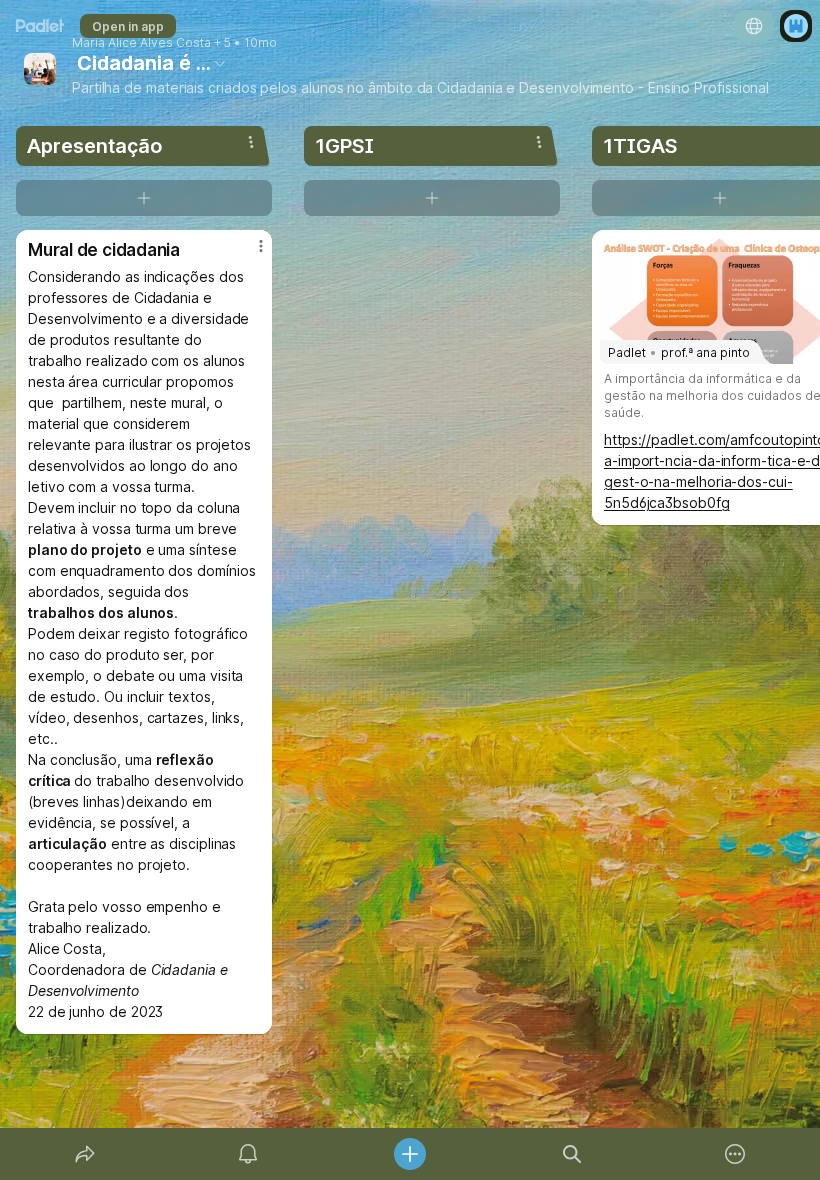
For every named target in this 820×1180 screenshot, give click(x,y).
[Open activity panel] (248, 1154)
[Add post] (410, 1154)
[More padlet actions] (735, 1154)
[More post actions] (248, 254)
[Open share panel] (85, 1154)
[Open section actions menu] (251, 142)
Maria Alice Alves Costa (141, 43)
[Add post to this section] (144, 198)
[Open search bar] (572, 1154)
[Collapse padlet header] (220, 63)
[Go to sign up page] (796, 26)
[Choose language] (754, 26)
